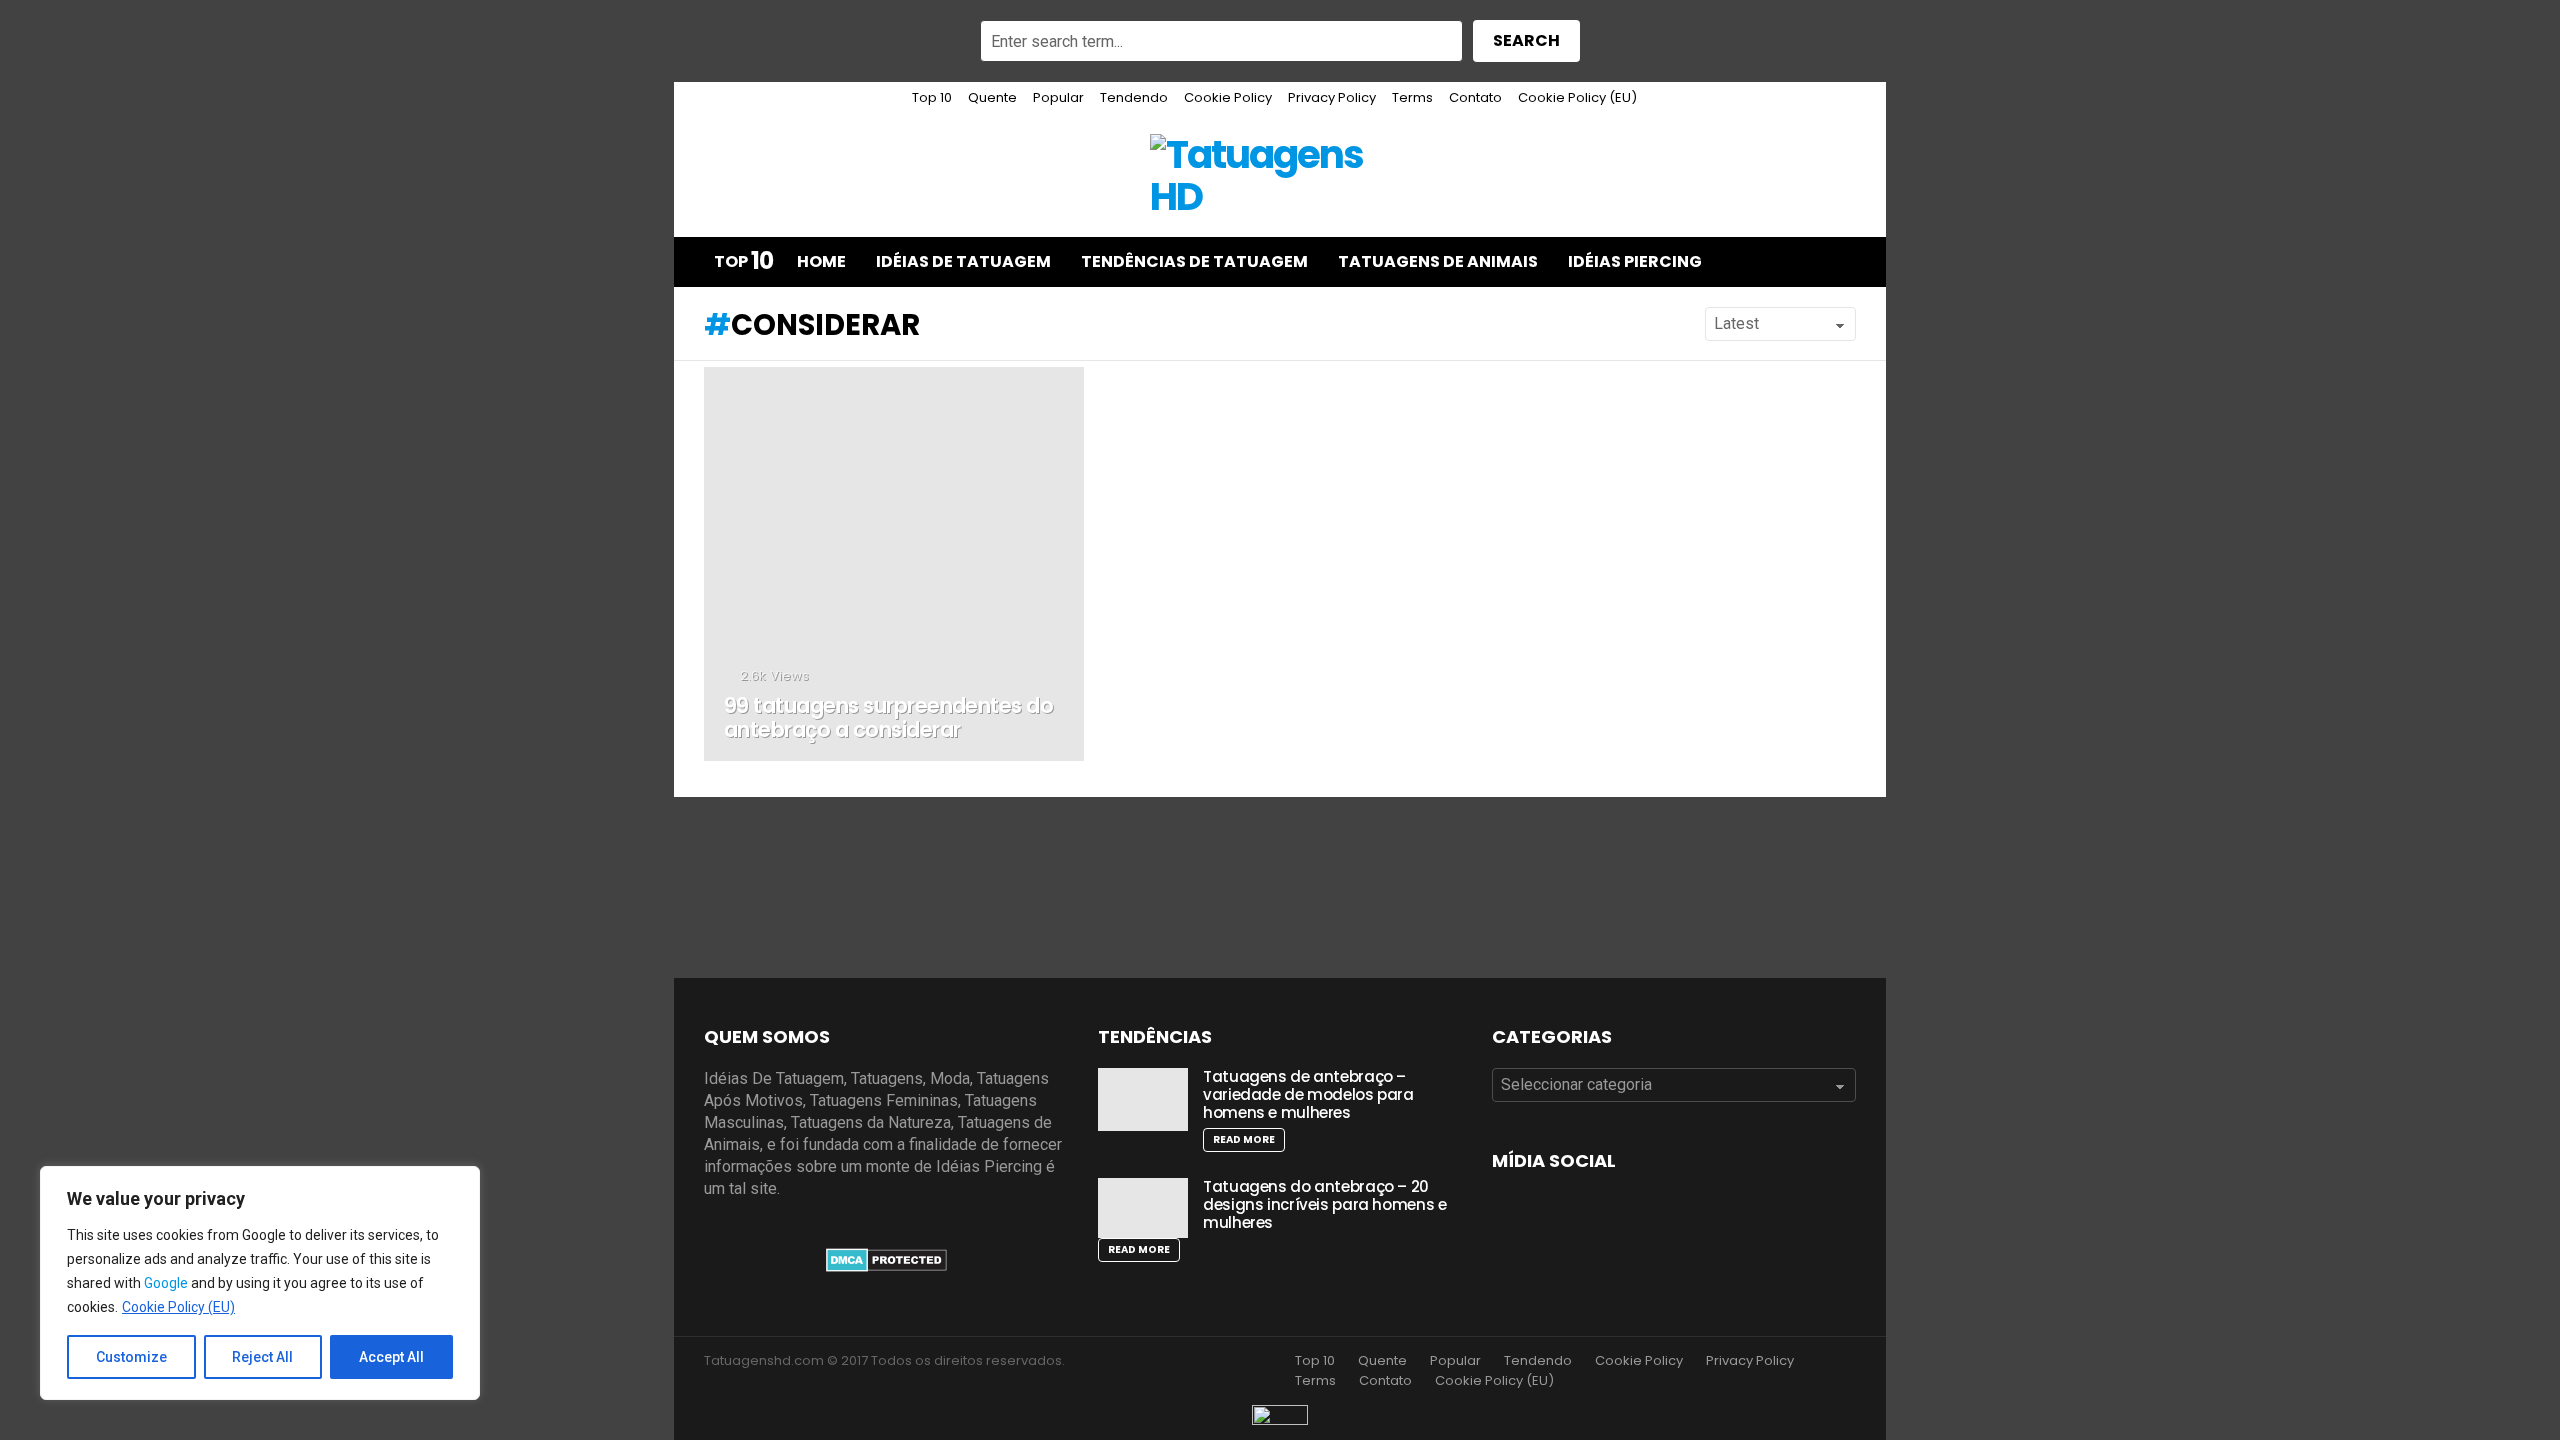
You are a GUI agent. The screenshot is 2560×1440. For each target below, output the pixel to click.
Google (166, 1283)
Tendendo (1134, 97)
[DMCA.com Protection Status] (886, 1266)
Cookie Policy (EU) (178, 1307)
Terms (1412, 97)
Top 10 (932, 97)
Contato (1475, 97)
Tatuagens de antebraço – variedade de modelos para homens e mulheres (1308, 1094)
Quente (992, 97)
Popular (1058, 97)
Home (821, 261)
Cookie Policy (1228, 97)
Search (1526, 40)
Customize (131, 1357)
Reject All (262, 1357)
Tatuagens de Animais (1438, 261)
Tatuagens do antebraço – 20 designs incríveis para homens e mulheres (1324, 1204)
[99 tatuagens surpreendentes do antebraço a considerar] (894, 564)
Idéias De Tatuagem (963, 261)
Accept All (391, 1357)
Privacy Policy (1332, 97)
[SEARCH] (1840, 262)
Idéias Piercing (1635, 261)
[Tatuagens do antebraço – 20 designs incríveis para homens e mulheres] (1143, 1208)
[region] (260, 1283)
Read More (1244, 1139)
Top (743, 262)
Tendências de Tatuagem (1194, 261)
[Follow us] (1798, 262)
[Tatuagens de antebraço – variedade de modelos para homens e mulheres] (1143, 1099)
